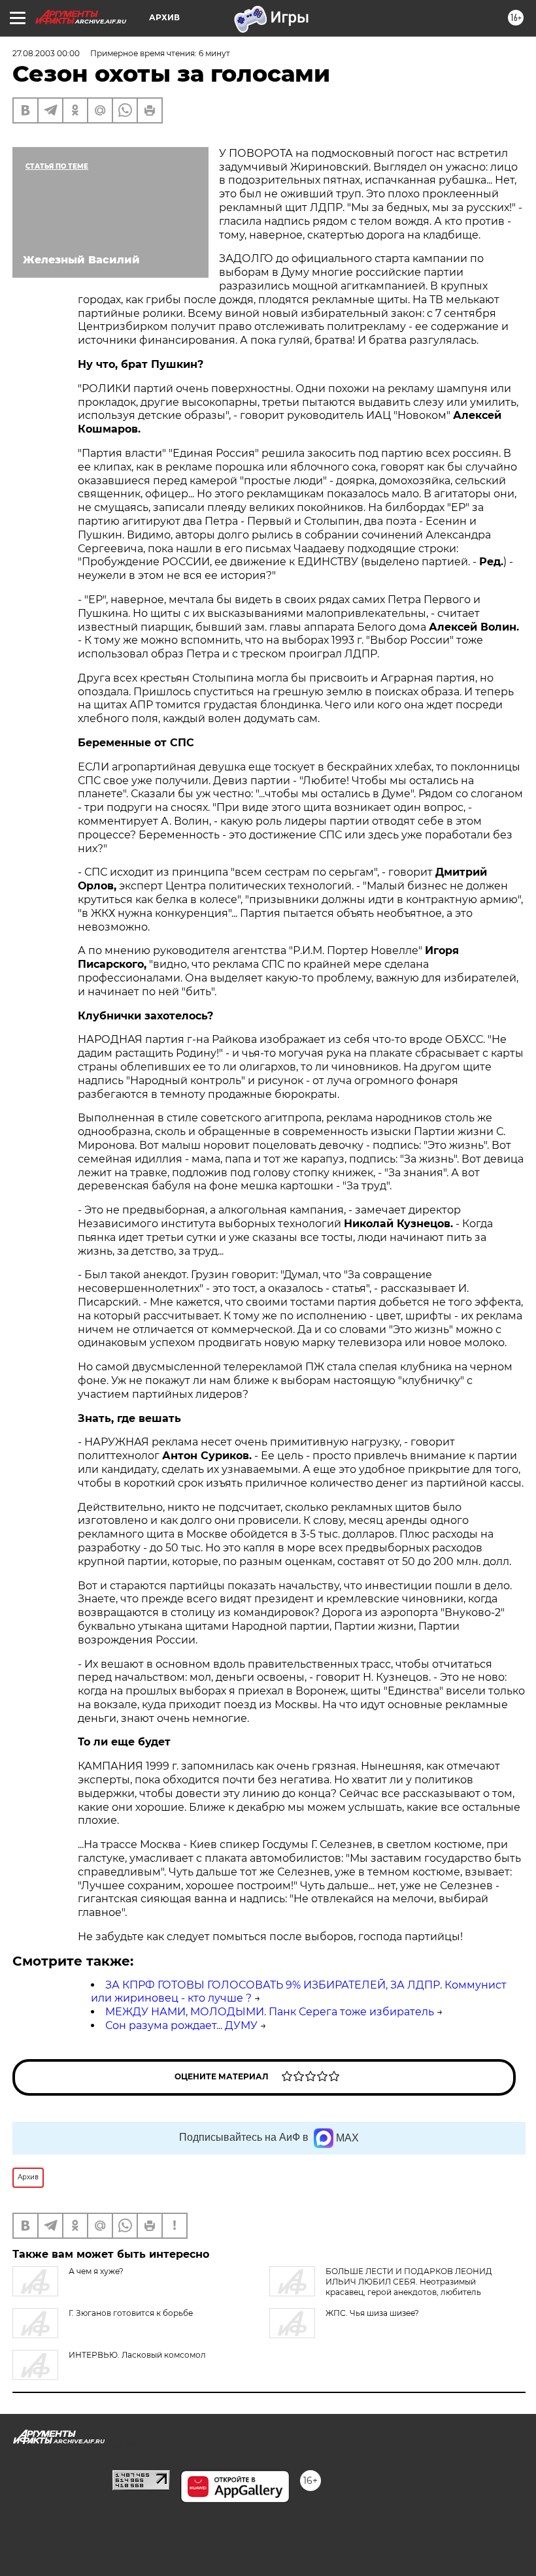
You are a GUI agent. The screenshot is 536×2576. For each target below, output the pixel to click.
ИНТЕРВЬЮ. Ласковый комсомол (137, 2355)
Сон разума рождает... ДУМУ (181, 2025)
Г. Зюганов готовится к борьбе (131, 2313)
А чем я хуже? (96, 2271)
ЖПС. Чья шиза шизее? (372, 2313)
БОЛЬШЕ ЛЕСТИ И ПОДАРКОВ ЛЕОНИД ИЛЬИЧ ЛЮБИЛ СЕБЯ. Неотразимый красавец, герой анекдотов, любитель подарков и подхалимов (381, 2287)
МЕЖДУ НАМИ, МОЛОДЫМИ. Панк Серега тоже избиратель (270, 2012)
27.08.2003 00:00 (46, 53)
